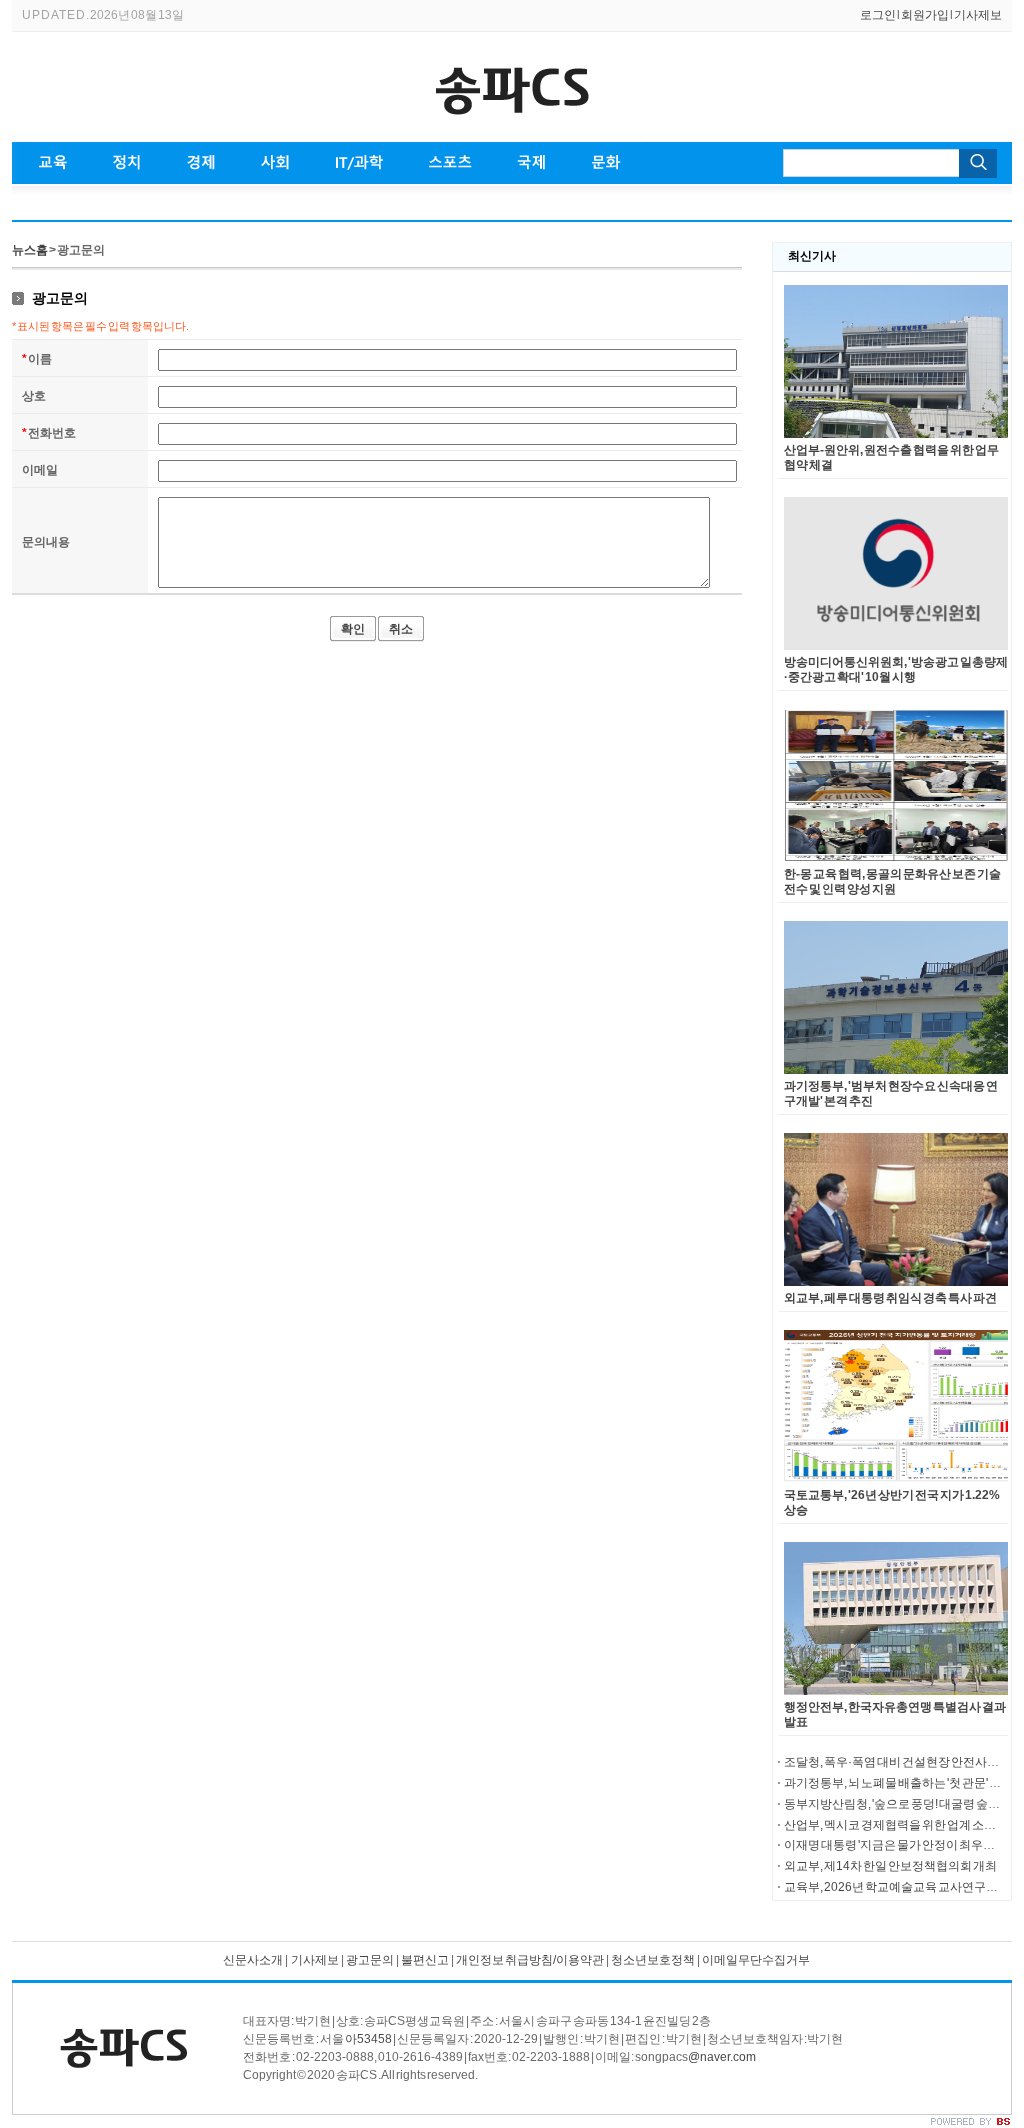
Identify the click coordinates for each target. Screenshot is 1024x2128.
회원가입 (925, 15)
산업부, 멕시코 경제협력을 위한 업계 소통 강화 (902, 1825)
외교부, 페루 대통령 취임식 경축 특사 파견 (890, 1298)
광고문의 (369, 1960)
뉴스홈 (30, 250)
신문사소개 (253, 1960)
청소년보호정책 (653, 1960)
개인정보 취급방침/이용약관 (530, 1960)
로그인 (878, 15)
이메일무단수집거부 (756, 1960)
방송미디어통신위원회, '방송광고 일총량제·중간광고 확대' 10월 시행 (896, 669)
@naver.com (722, 2057)
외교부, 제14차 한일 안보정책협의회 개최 (890, 1866)
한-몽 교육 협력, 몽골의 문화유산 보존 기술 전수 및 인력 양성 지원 (892, 881)
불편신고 (425, 1960)
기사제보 (978, 15)
